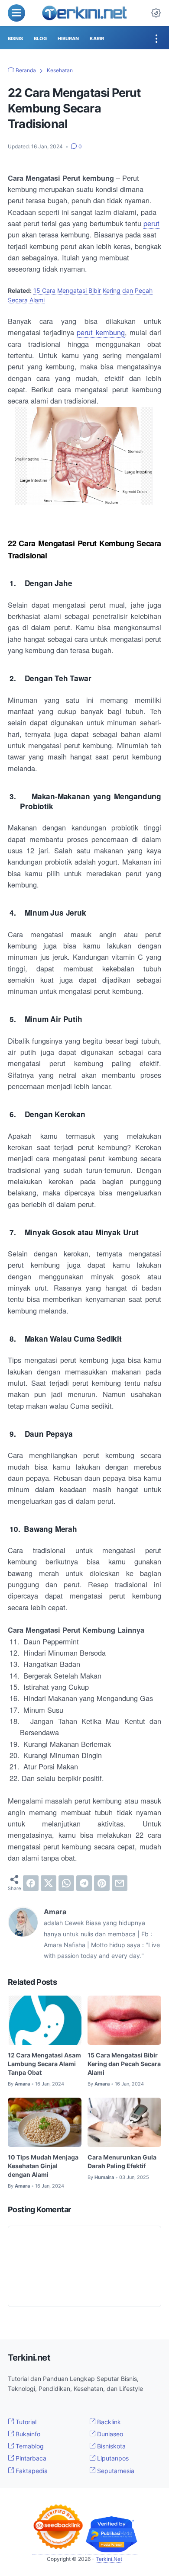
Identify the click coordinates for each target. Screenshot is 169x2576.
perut (151, 223)
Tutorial (25, 2422)
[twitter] (49, 1883)
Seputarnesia (115, 2471)
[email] (120, 1883)
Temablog (29, 2446)
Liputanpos (112, 2458)
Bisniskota (110, 2446)
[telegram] (84, 1883)
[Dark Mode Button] (156, 13)
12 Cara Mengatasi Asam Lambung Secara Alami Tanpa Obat (44, 2064)
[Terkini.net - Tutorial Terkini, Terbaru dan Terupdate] (84, 13)
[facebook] (31, 1883)
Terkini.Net (109, 2559)
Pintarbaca (30, 2458)
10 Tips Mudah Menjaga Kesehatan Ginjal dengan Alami (43, 2166)
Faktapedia (31, 2471)
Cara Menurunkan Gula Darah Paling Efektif (122, 2161)
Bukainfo (27, 2434)
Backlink (108, 2422)
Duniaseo (109, 2434)
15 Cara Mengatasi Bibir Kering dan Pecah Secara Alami (124, 2064)
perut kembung (101, 332)
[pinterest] (102, 1883)
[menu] (16, 13)
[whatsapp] (66, 1883)
